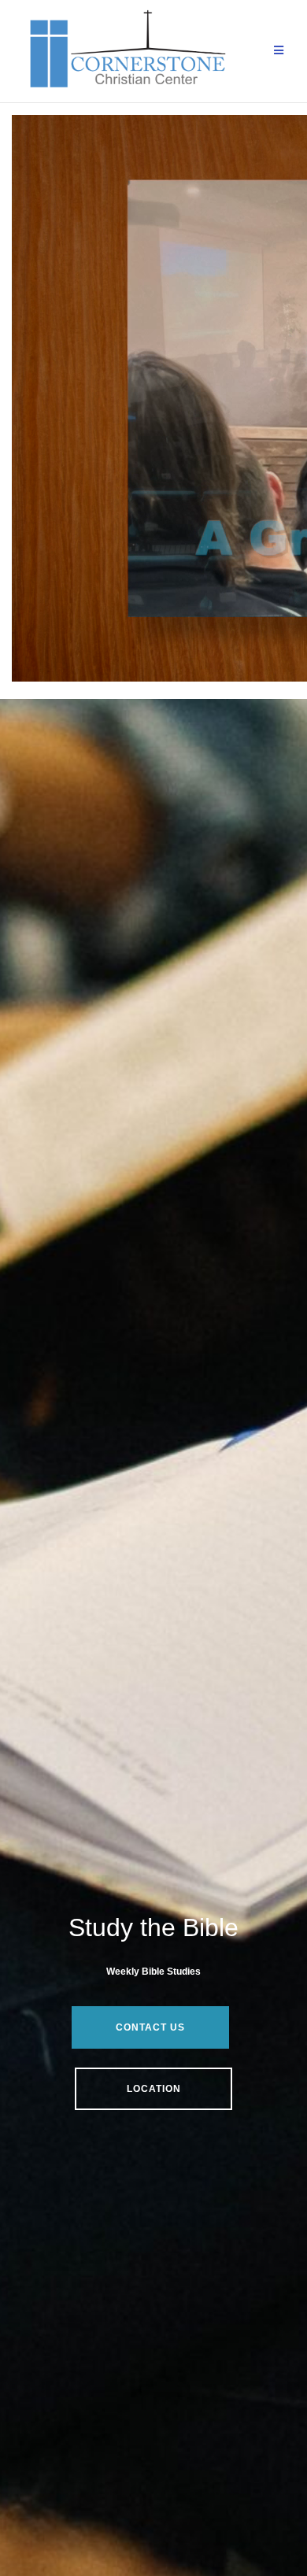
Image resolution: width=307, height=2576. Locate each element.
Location (154, 2089)
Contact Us (150, 2027)
